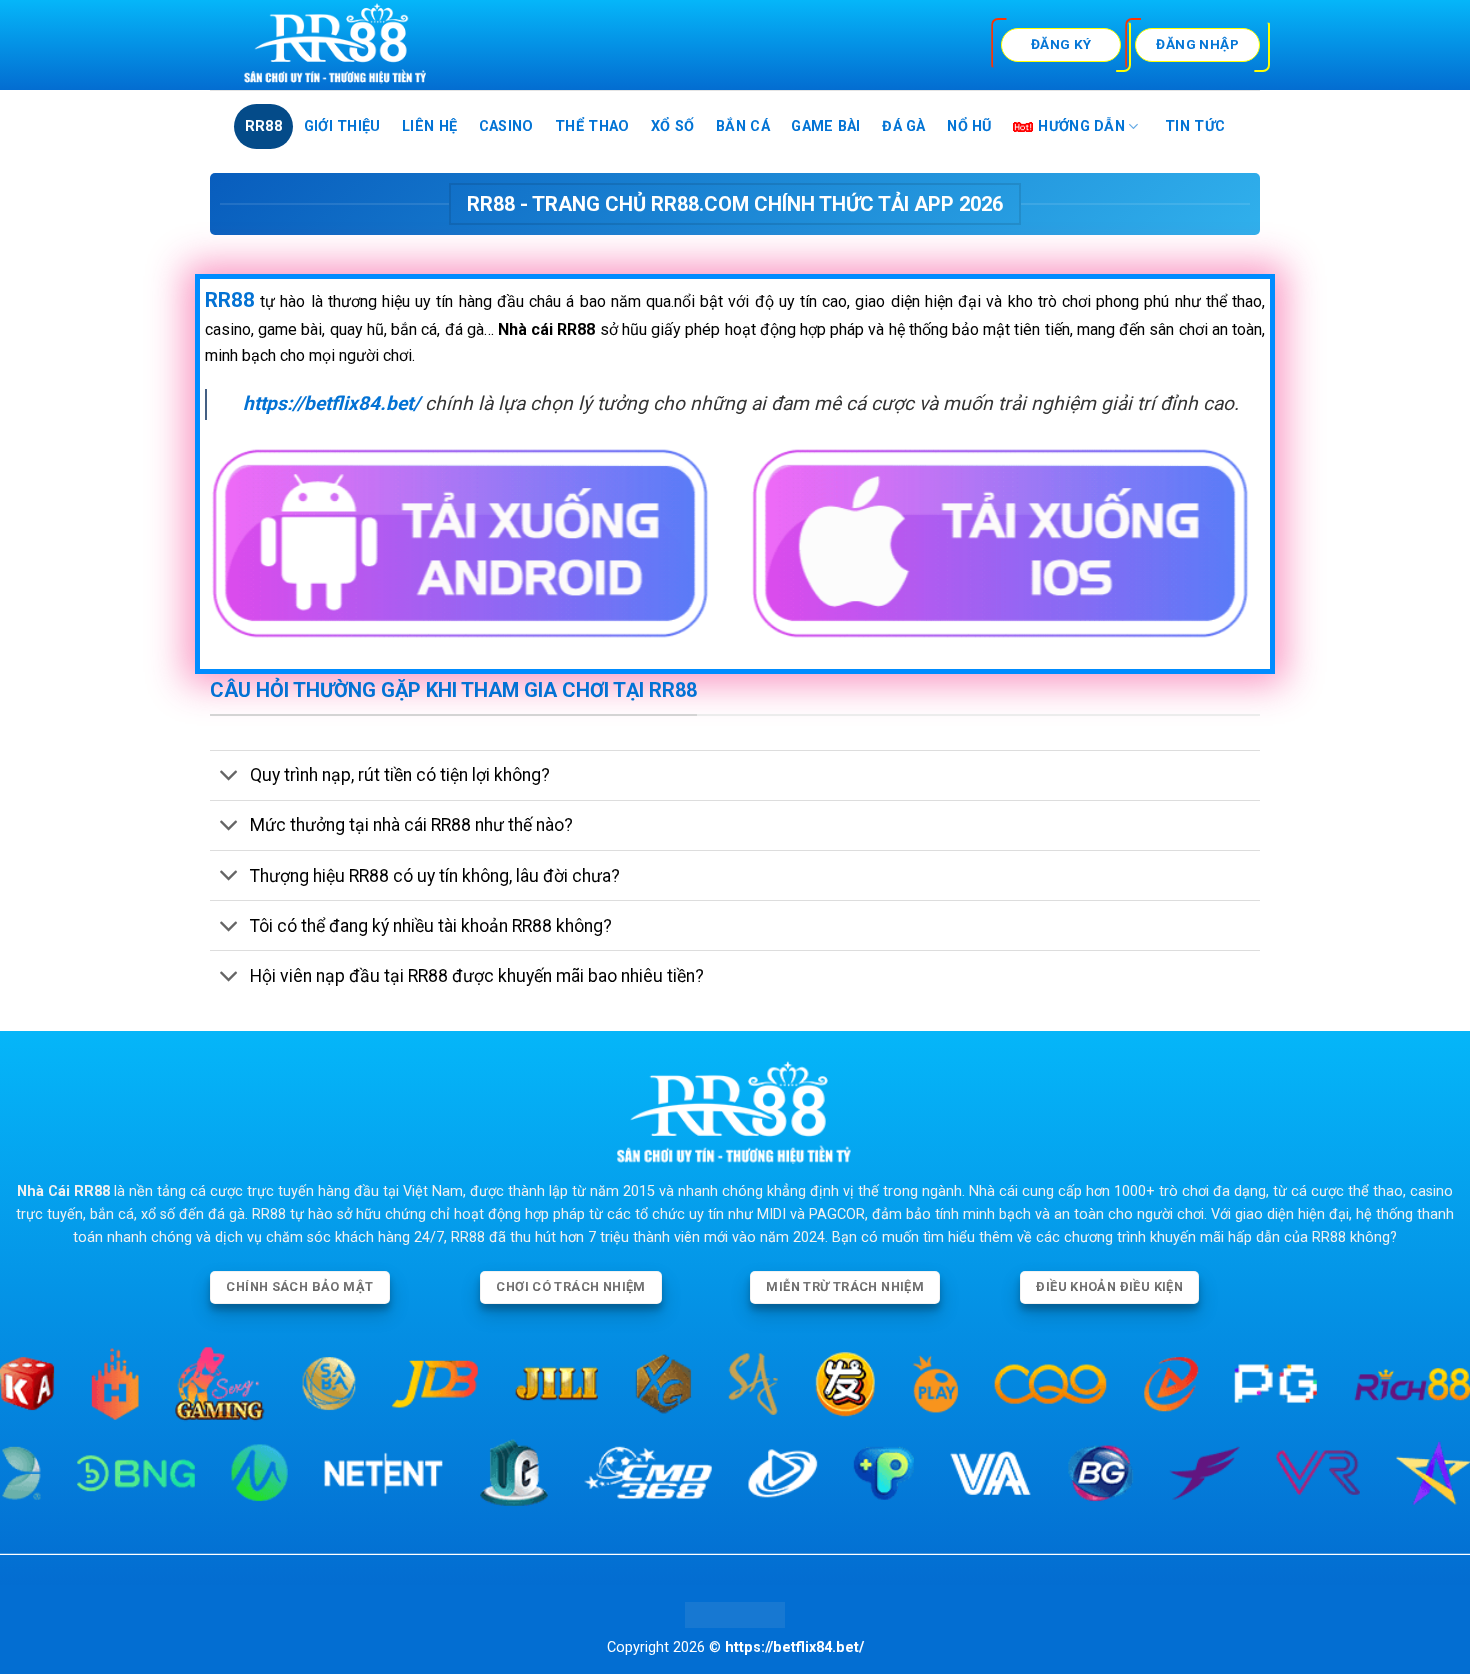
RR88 (263, 126)
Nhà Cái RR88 (63, 1191)
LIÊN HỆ (429, 126)
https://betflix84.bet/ (331, 403)
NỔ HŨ (969, 126)
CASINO (506, 126)
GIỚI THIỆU (342, 126)
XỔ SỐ (672, 126)
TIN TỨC (1195, 126)
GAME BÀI (825, 126)
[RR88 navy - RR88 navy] (401, 45)
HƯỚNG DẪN (1081, 126)
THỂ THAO (592, 126)
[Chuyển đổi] (229, 777)
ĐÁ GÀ (903, 126)
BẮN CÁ (743, 126)
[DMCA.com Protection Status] (735, 1614)
